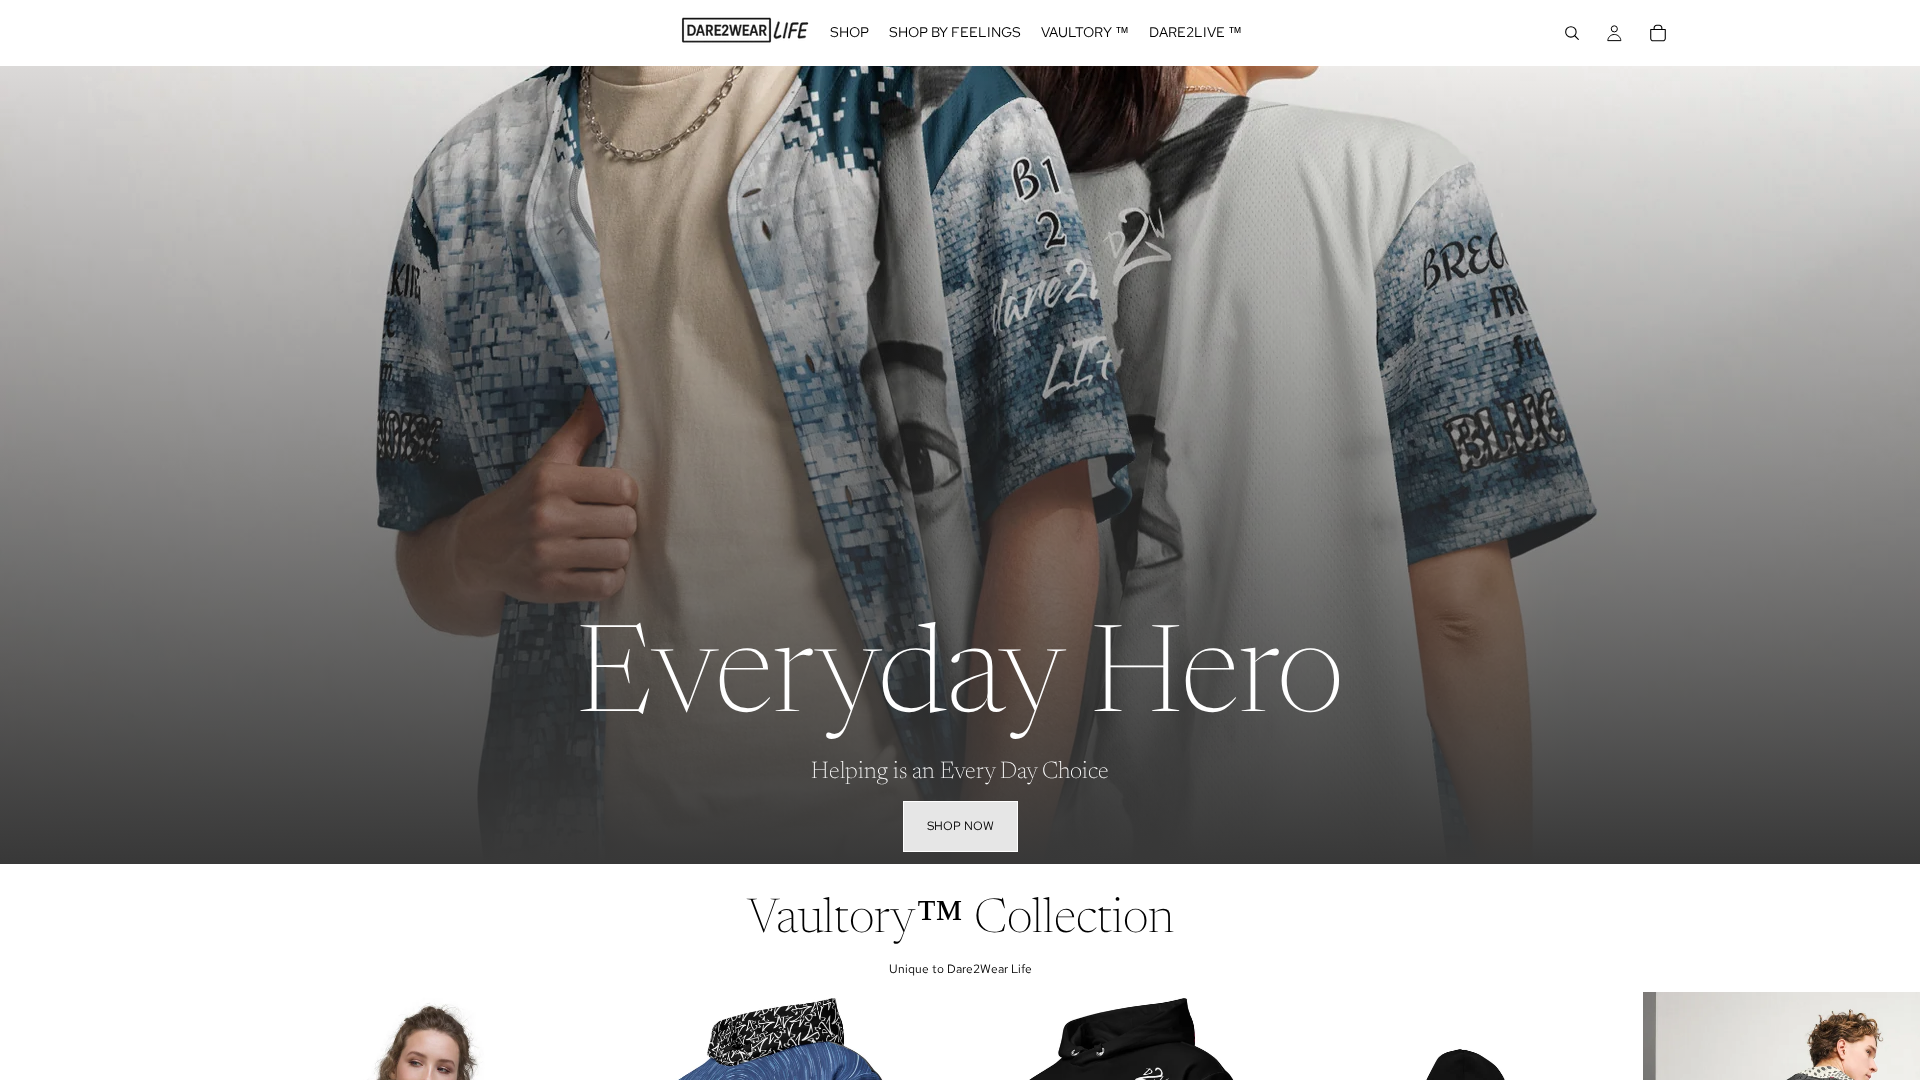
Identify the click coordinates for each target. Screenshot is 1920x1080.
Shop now (960, 826)
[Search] (1572, 33)
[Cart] (1658, 33)
